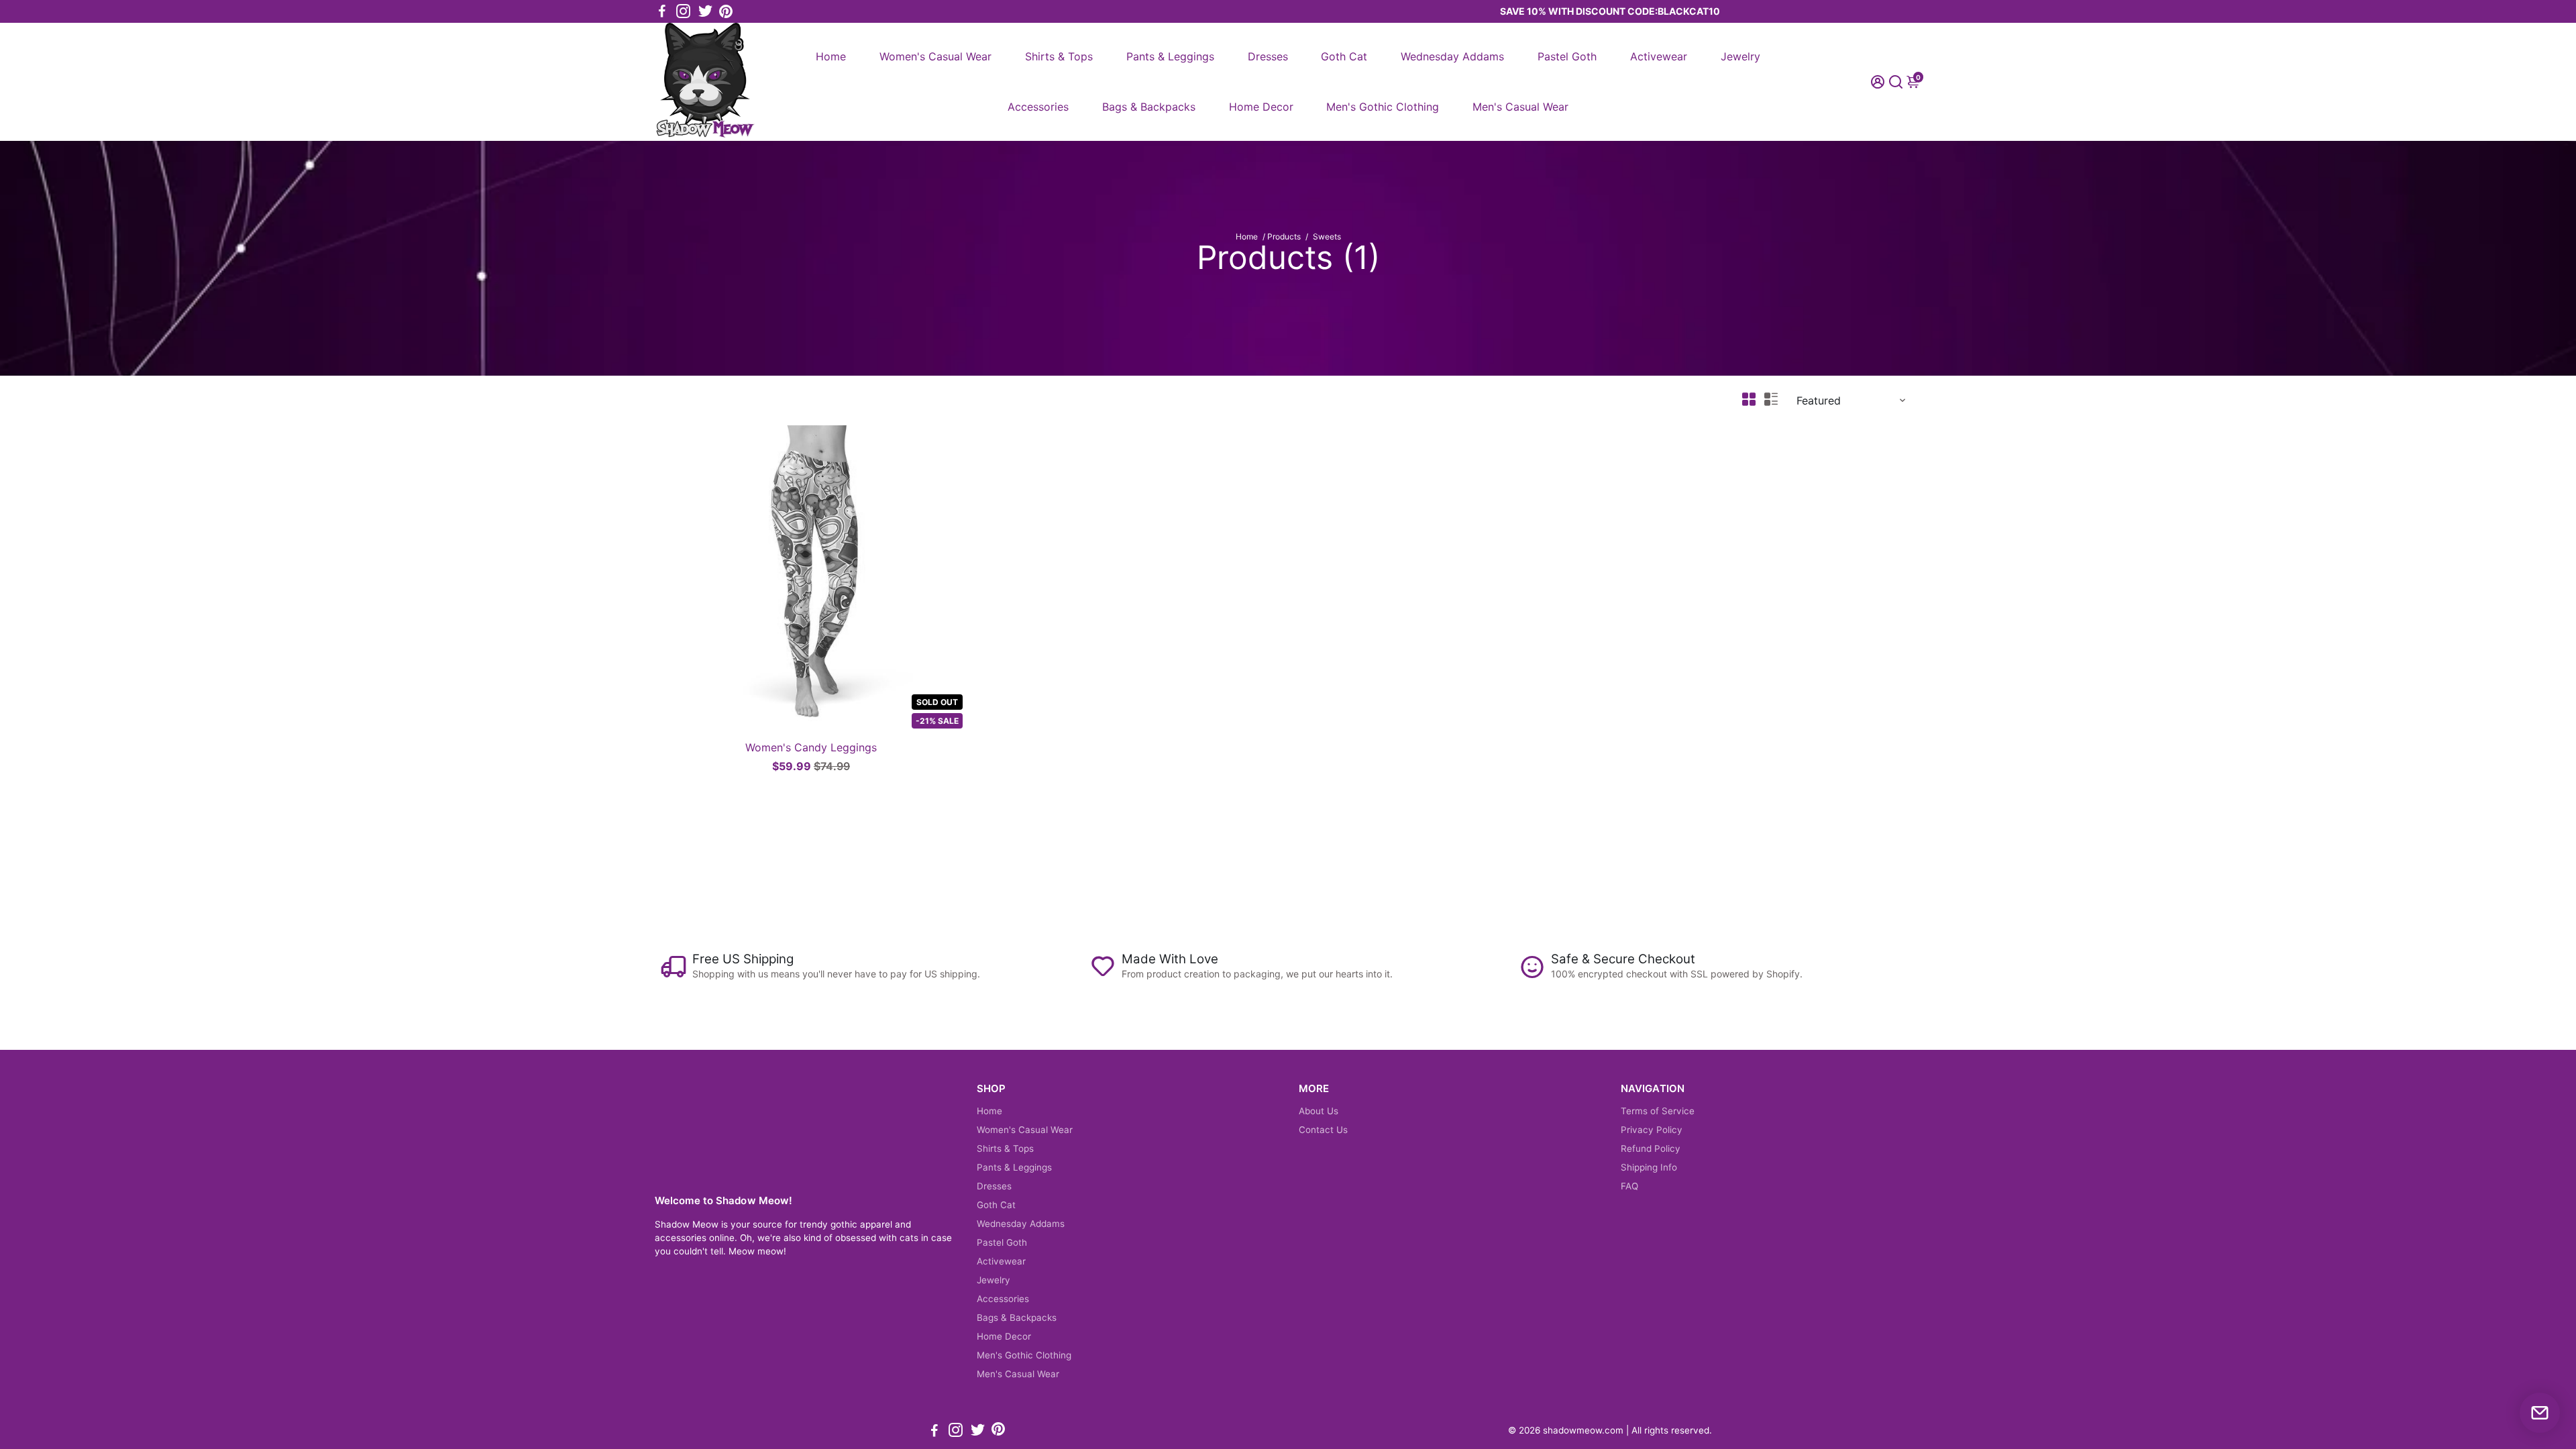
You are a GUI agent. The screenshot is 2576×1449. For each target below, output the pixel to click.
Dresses (1268, 56)
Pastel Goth (1567, 56)
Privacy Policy (1652, 1130)
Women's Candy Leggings (811, 747)
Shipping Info (1649, 1167)
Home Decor (1261, 107)
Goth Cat (1344, 56)
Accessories (1038, 107)
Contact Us (1323, 1130)
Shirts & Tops (1059, 56)
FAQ (1629, 1186)
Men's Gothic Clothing (1383, 107)
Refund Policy (1651, 1148)
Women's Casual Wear (935, 56)
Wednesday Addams (1452, 56)
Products (1284, 236)
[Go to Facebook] (662, 11)
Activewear (1659, 56)
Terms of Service (1658, 1111)
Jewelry (1740, 56)
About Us (1319, 1111)
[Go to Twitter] (705, 11)
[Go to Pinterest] (726, 11)
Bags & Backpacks (1149, 107)
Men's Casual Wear (1520, 107)
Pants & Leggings (1170, 56)
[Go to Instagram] (683, 11)
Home (831, 56)
